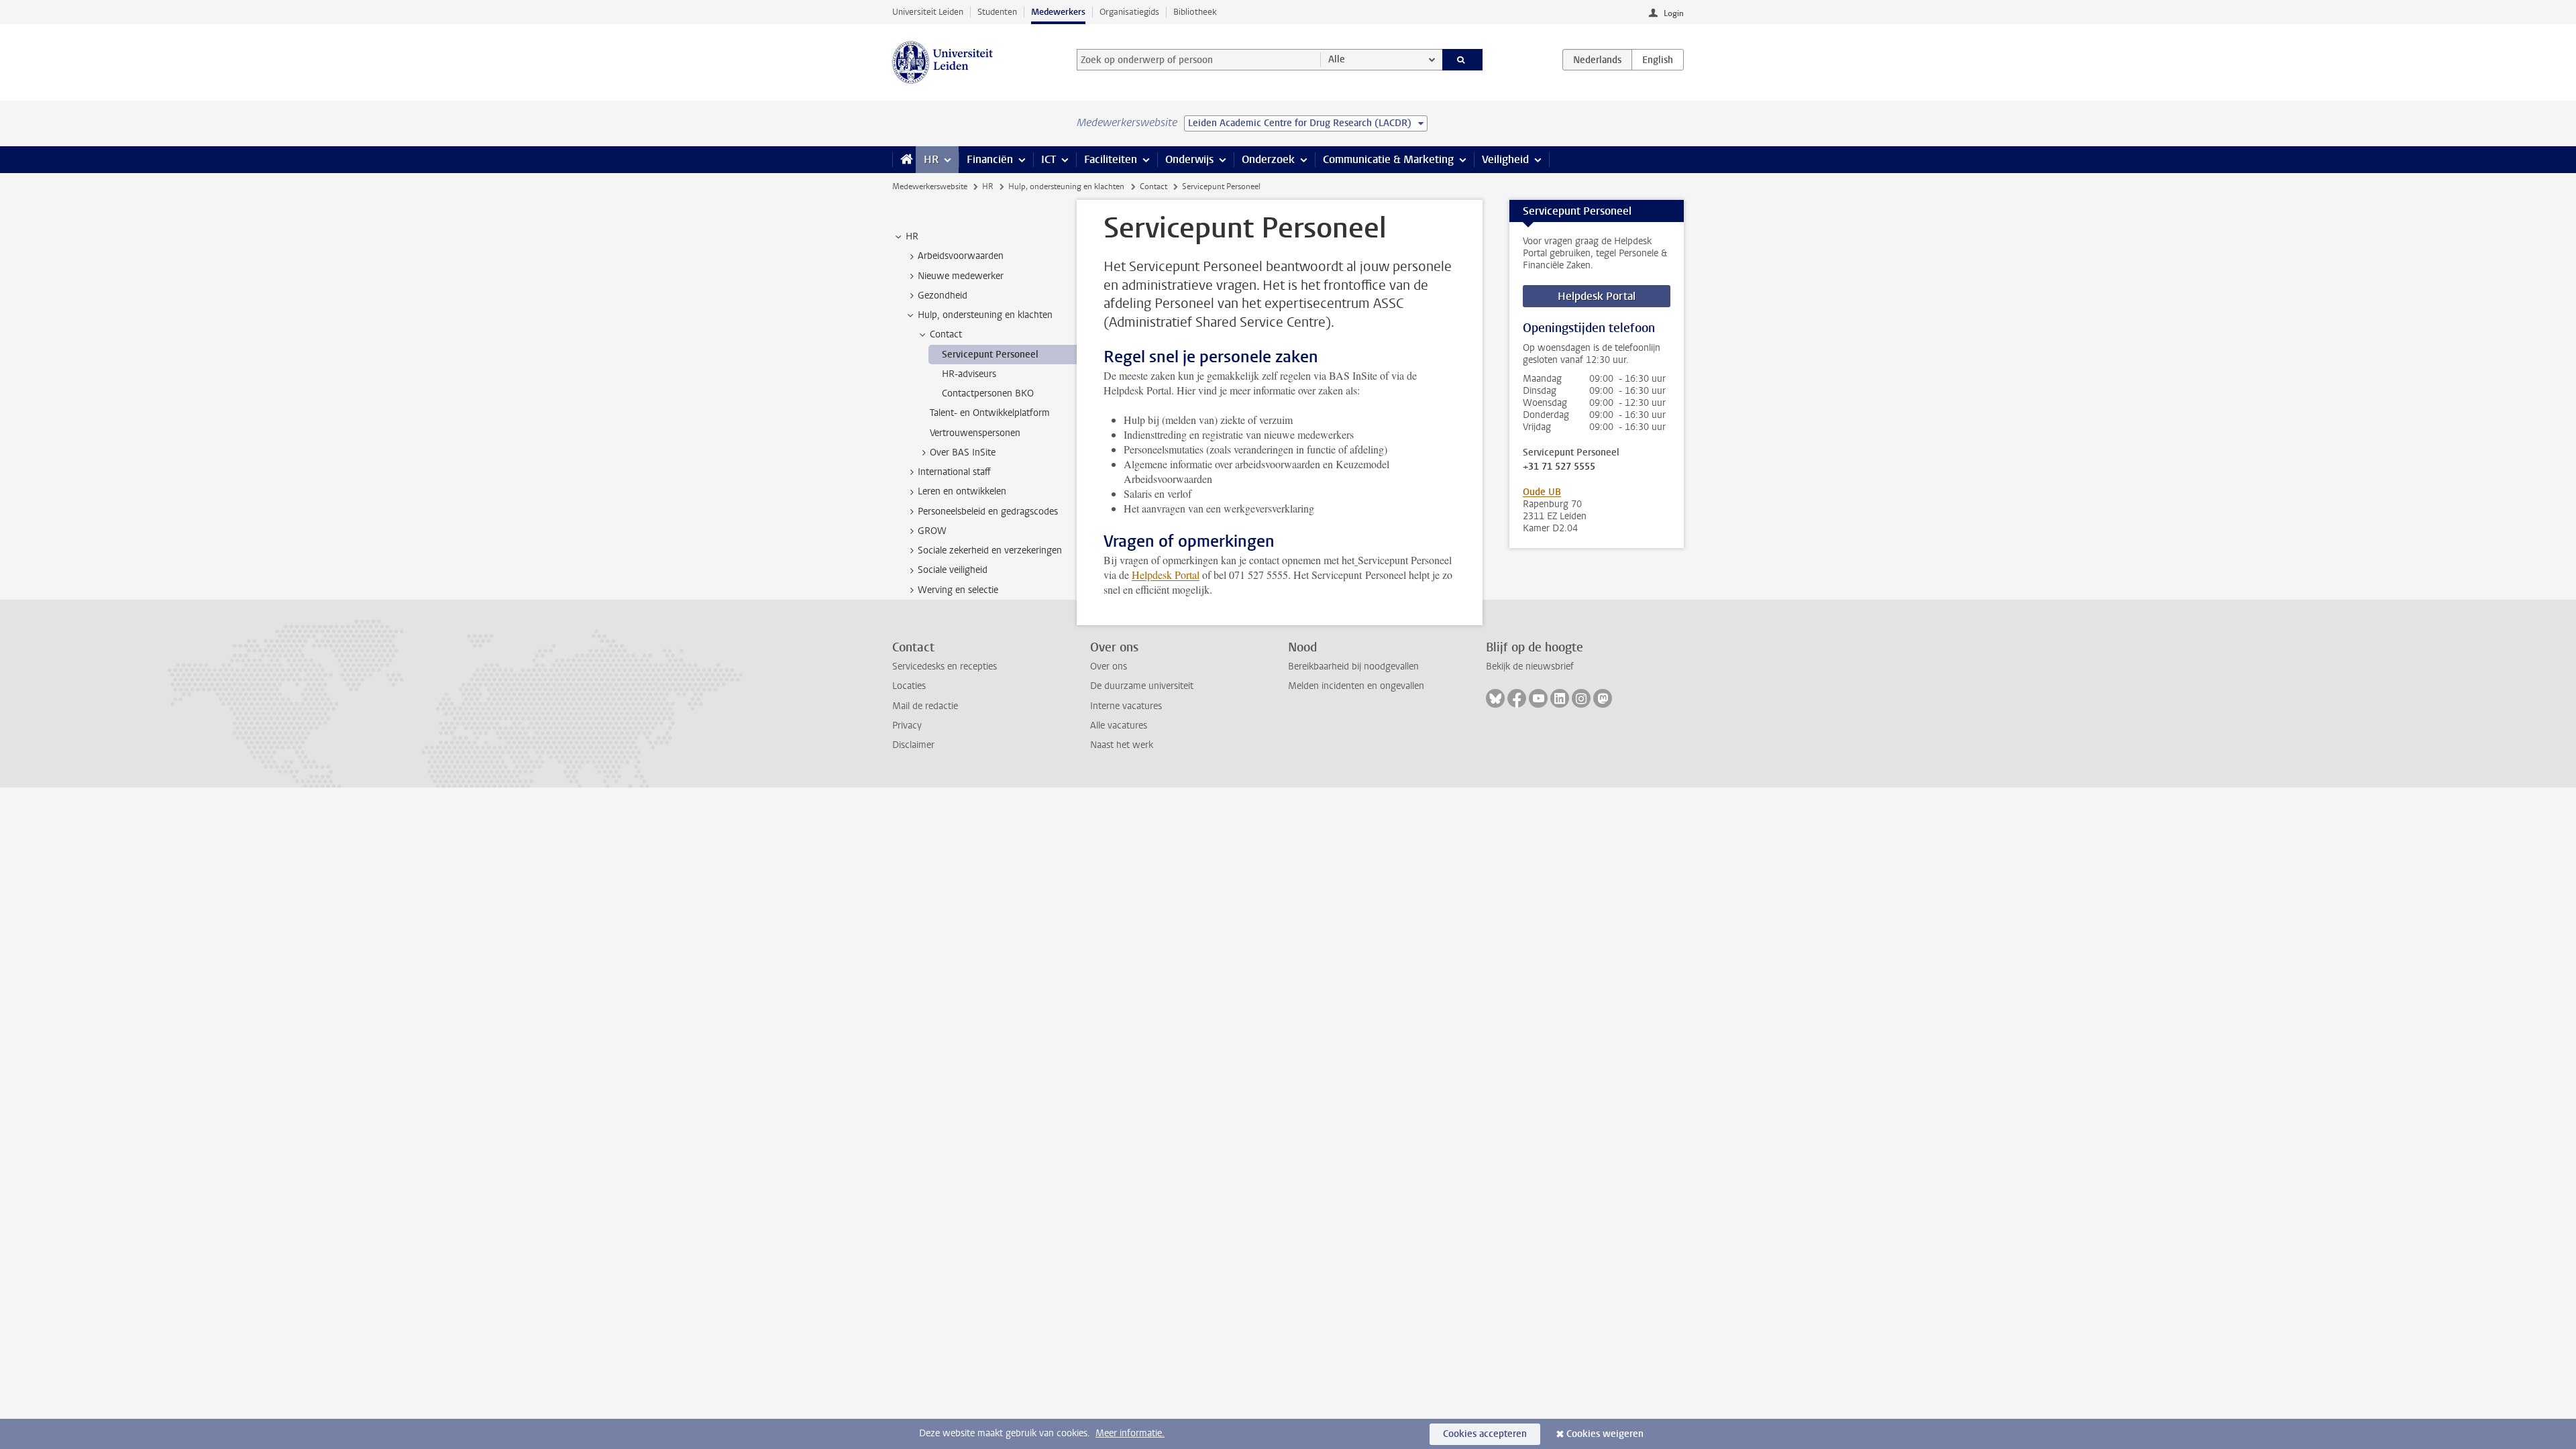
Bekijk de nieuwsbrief (1530, 666)
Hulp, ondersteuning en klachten (1066, 186)
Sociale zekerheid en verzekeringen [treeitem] (990, 550)
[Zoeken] (1463, 60)
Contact (1153, 186)
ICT (1049, 159)
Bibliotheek (1195, 12)
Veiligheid (1505, 159)
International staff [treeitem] (954, 472)
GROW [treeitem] (932, 531)
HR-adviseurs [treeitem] (969, 374)
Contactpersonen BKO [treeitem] (988, 393)
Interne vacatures (1126, 706)
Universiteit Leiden (928, 12)
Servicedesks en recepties (945, 666)
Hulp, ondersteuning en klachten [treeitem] (985, 315)
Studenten (997, 12)
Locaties (909, 686)
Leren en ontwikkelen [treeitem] (962, 491)
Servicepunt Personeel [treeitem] (990, 355)
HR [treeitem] (912, 236)
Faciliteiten (1111, 159)
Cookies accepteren (1485, 1434)
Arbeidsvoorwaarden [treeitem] (961, 256)
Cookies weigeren (1605, 1434)
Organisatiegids (1129, 12)
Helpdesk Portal (1166, 575)
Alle (1337, 59)
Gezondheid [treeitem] (943, 296)
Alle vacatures (1119, 726)
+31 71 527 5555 (1559, 467)
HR (931, 159)
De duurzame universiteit (1142, 686)
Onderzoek (1268, 159)
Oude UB (1542, 492)
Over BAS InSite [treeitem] (963, 452)
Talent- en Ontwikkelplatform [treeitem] (990, 413)
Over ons (1109, 666)
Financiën (990, 159)
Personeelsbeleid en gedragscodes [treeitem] (988, 512)
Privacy (907, 726)
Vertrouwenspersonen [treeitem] (975, 433)
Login (1674, 13)
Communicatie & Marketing (1388, 159)
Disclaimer (913, 745)
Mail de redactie (925, 706)
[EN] (1658, 60)
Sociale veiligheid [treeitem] (953, 570)
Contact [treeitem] (946, 334)
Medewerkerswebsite (930, 186)
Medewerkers (1058, 12)
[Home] (904, 160)
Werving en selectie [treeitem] (958, 590)
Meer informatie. (1130, 1433)
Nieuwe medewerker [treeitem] (961, 276)
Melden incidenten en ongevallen (1356, 686)
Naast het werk (1122, 745)
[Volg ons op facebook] (1517, 698)
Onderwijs (1189, 159)
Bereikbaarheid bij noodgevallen (1353, 666)
